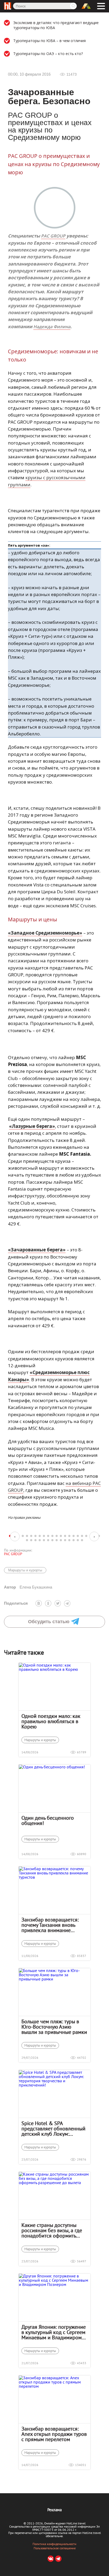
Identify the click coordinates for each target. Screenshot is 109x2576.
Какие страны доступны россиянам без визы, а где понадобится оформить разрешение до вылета (52, 2230)
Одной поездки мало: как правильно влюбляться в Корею (51, 1721)
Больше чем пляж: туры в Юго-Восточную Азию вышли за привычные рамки (54, 2027)
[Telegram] (67, 1603)
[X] (58, 1603)
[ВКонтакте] (39, 1603)
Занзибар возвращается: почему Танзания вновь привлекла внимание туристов (50, 1925)
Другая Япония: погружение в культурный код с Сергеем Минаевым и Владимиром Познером (54, 2332)
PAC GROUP (53, 236)
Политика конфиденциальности (54, 2544)
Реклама (54, 2510)
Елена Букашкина (28, 1587)
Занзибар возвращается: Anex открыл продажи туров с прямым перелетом (54, 2434)
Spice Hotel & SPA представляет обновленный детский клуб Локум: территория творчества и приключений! (53, 2129)
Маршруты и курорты (25, 1570)
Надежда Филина (52, 327)
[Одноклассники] (48, 1603)
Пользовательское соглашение (55, 2548)
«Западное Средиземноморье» (45, 933)
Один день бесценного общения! (48, 1820)
